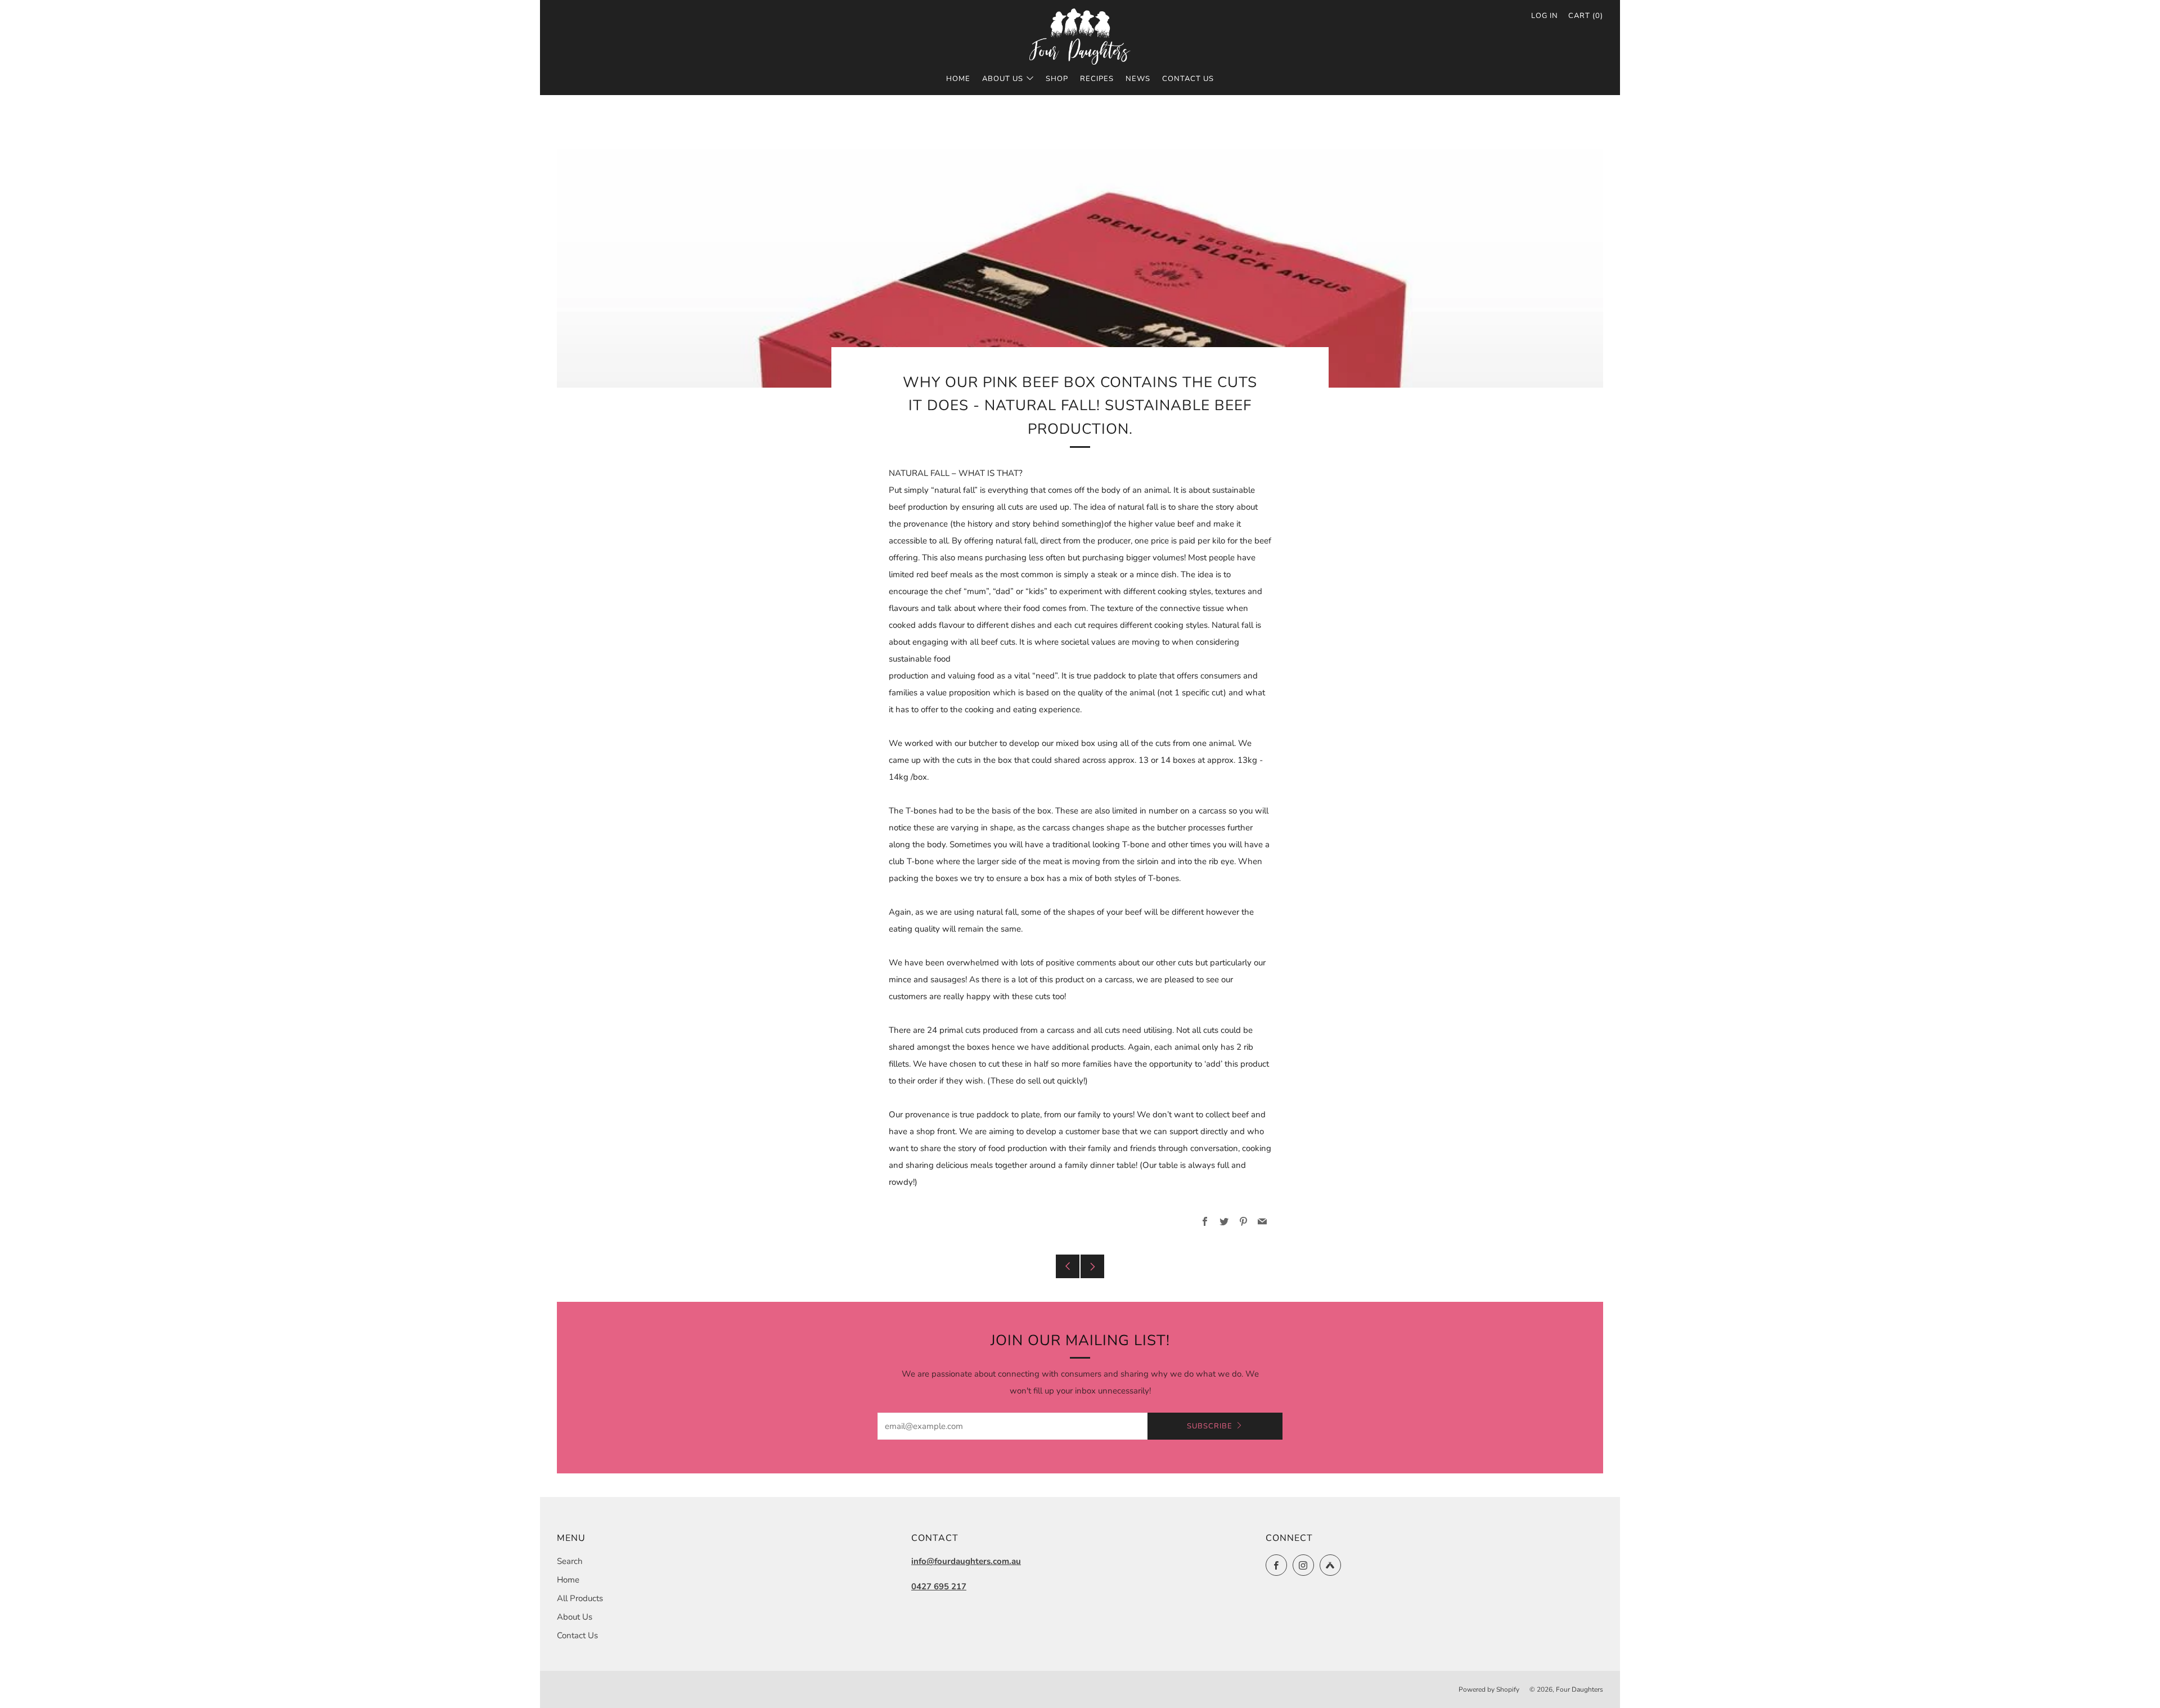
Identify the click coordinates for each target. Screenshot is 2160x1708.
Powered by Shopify (1489, 1689)
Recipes (1097, 79)
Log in (1545, 16)
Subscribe (1210, 1426)
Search (570, 1561)
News (1138, 79)
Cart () (1586, 16)
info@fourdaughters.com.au (966, 1561)
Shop (1057, 79)
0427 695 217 (939, 1586)
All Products (580, 1598)
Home (958, 79)
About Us (1003, 79)
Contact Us (1188, 79)
